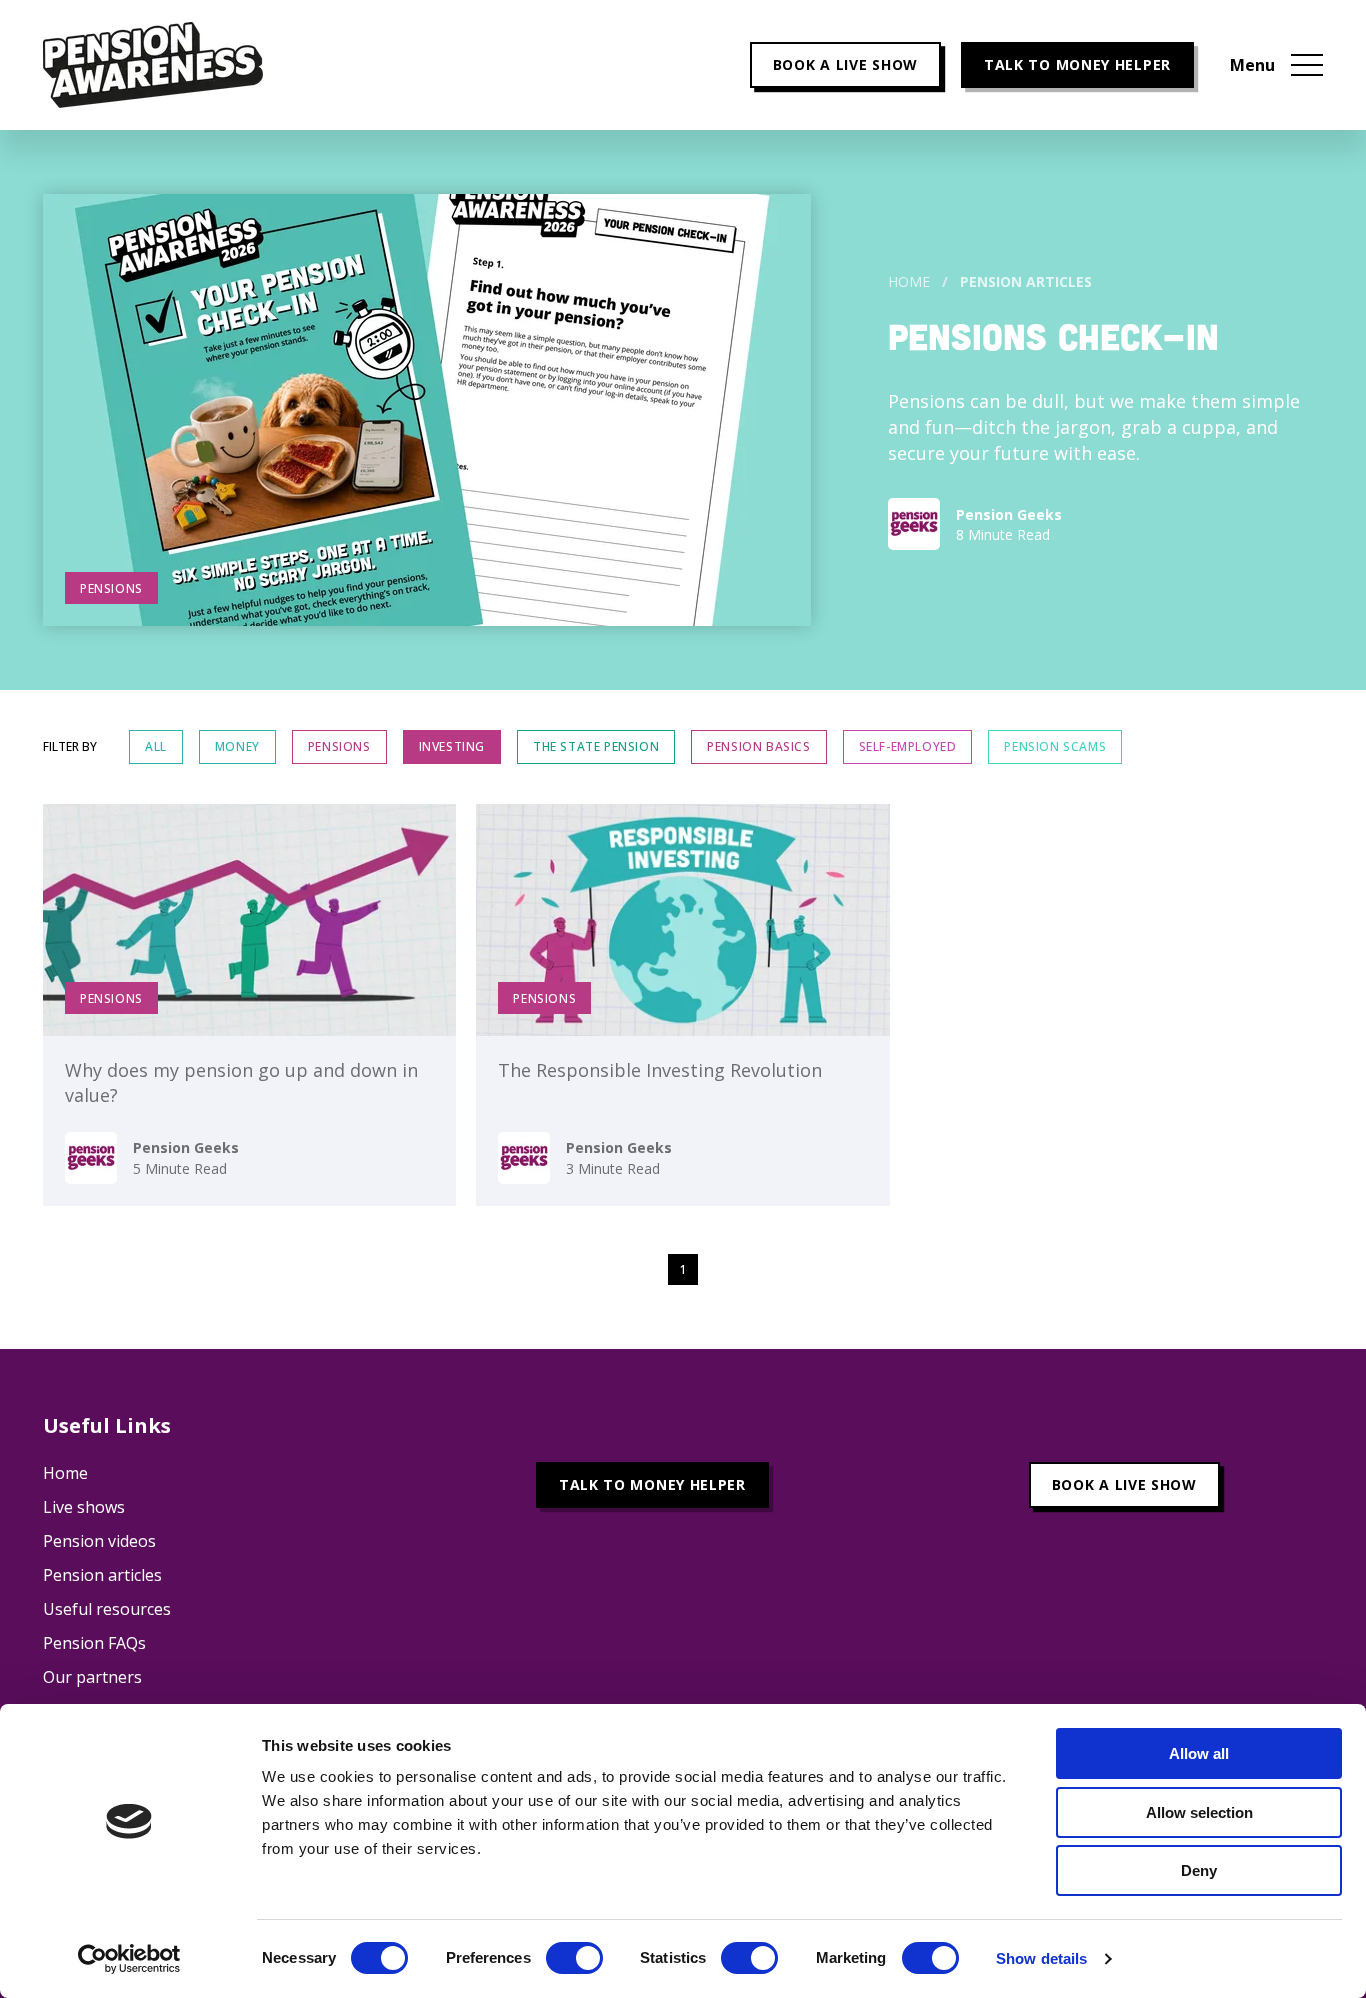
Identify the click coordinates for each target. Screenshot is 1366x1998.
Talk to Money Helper (1077, 64)
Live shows (84, 1507)
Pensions (339, 746)
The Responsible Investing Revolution (660, 1070)
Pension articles (102, 1575)
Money (237, 746)
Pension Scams (1055, 746)
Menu (1252, 65)
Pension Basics (758, 746)
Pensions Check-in (1053, 335)
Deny (1199, 1870)
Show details (1041, 1958)
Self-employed (908, 746)
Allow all (1199, 1753)
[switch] (574, 1958)
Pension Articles (1026, 281)
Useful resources (107, 1609)
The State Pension (596, 746)
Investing (452, 746)
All (156, 746)
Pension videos (99, 1541)
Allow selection (1199, 1812)
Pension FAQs (94, 1643)
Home (909, 281)
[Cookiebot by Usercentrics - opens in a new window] (129, 1959)
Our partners (92, 1677)
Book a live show (845, 64)
